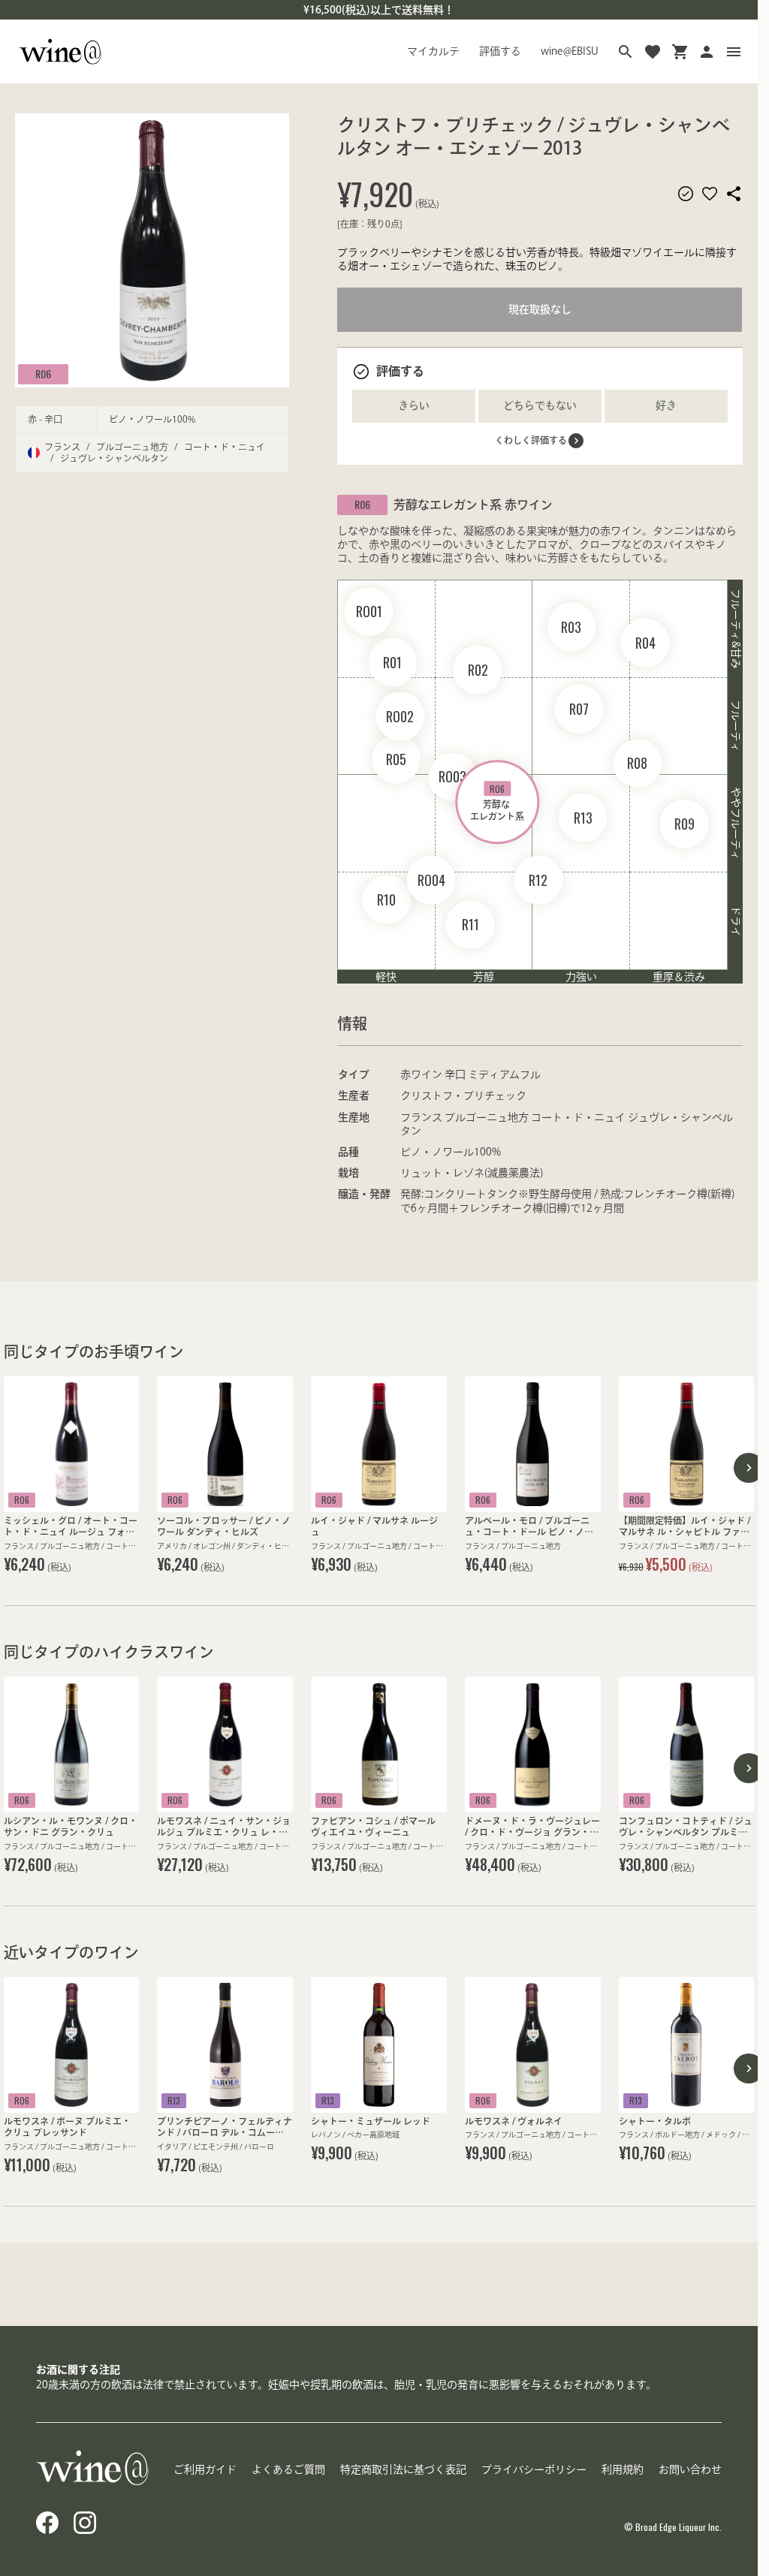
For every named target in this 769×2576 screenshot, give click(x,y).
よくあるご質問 (288, 2469)
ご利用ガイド (205, 2469)
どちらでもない (540, 405)
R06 (43, 374)
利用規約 (623, 2469)
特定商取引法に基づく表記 (403, 2469)
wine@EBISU (570, 51)
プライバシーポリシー (534, 2469)
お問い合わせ (690, 2469)
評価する (500, 51)
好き (666, 405)
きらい (414, 405)
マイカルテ (433, 51)
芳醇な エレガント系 (497, 801)
